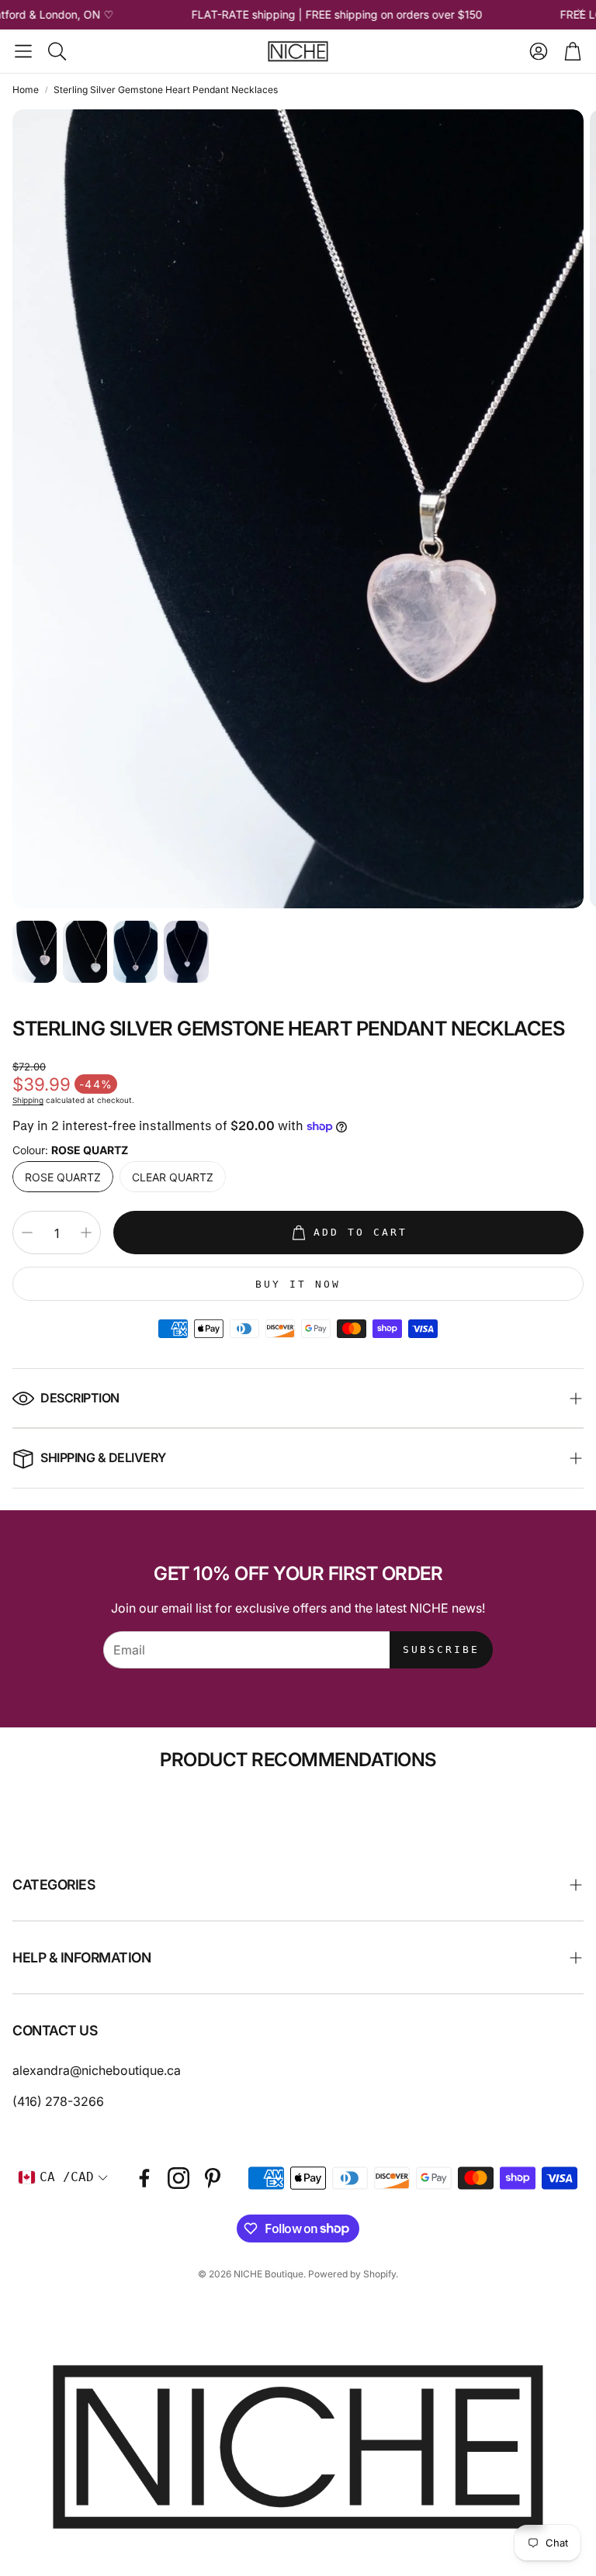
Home (26, 90)
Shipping (28, 1100)
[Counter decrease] (27, 1233)
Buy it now (298, 1284)
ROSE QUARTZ (63, 1177)
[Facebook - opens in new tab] (144, 2178)
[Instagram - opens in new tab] (178, 2178)
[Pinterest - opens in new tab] (213, 2178)
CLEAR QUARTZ (173, 1177)
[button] (23, 51)
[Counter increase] (86, 1233)
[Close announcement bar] (580, 12)
